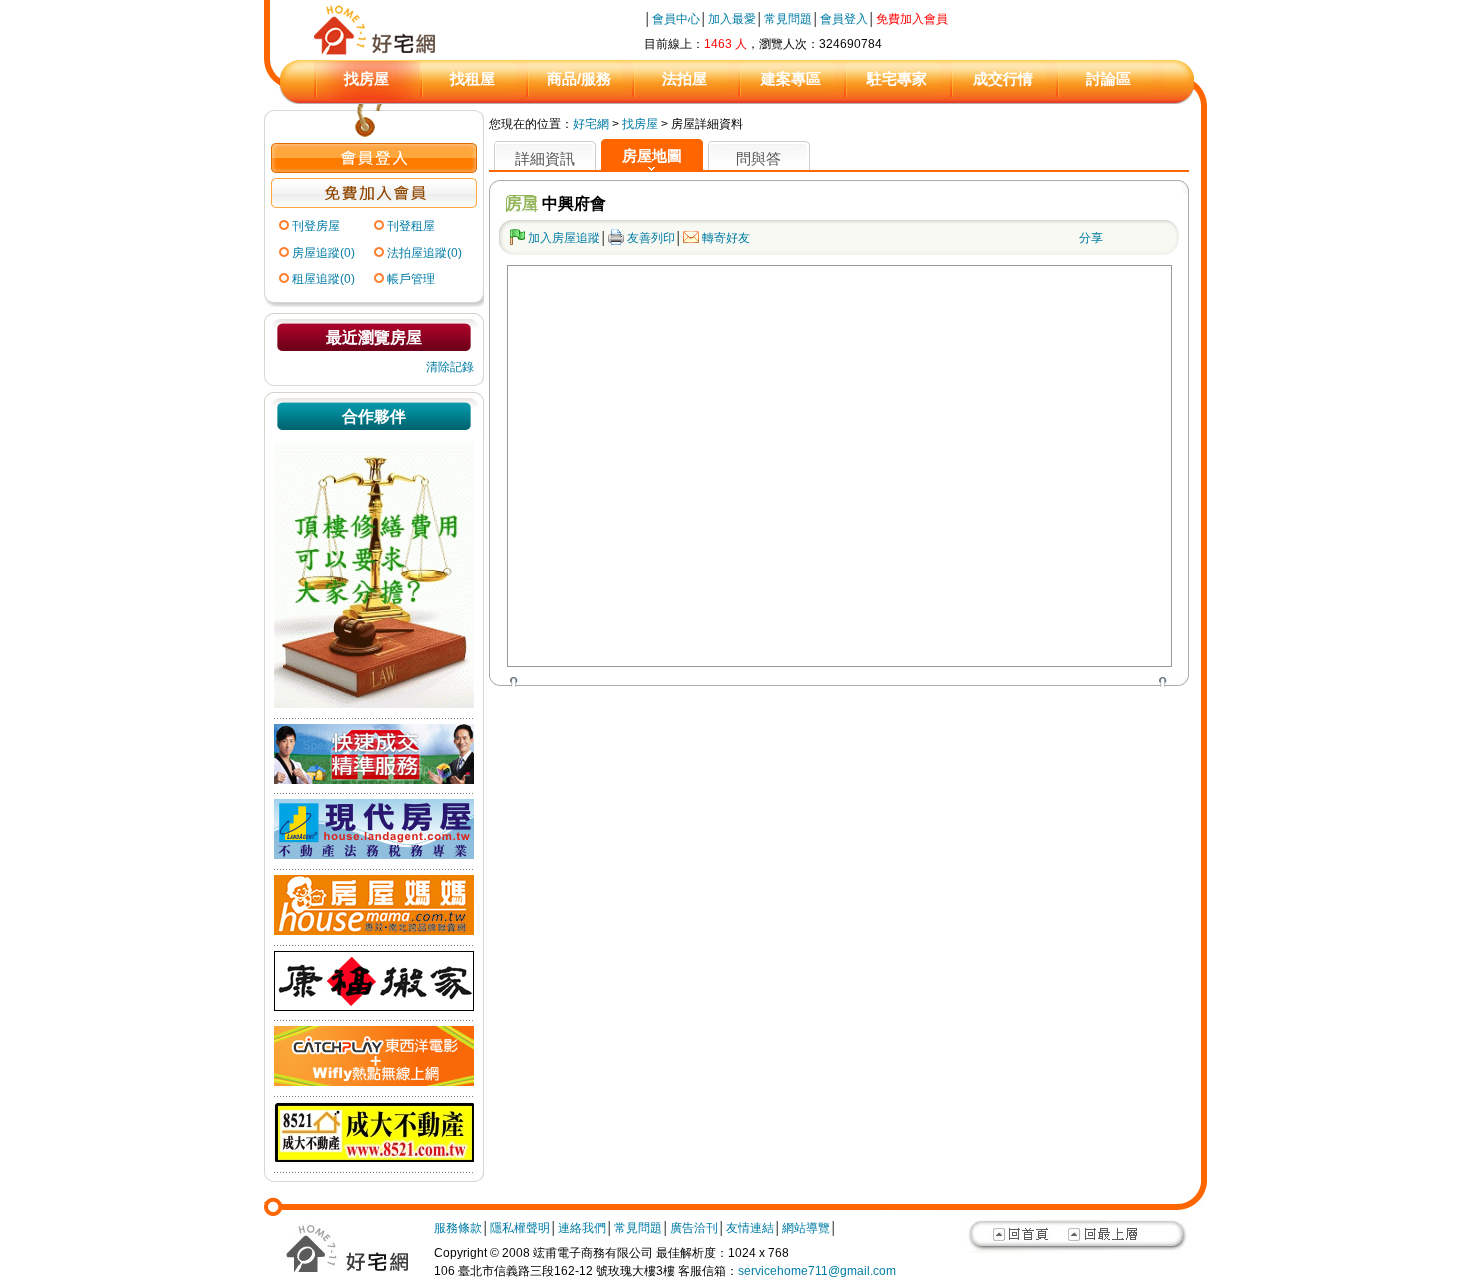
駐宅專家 (897, 78)
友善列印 (651, 238)
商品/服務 (579, 78)
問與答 (758, 158)
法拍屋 (684, 78)
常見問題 (788, 19)
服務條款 (458, 1228)
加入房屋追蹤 (564, 238)
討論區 (1108, 78)
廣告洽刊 (694, 1228)
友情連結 (750, 1228)
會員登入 (844, 19)
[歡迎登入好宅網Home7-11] (374, 169)
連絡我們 (582, 1228)
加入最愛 (732, 19)
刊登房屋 (316, 226)
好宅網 (591, 124)
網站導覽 (806, 1228)
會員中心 (676, 19)
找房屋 (366, 78)
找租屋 (472, 78)
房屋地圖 (652, 155)
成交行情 (1003, 78)
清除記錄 (450, 367)
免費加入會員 (912, 19)
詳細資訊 (545, 158)
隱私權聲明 (520, 1228)
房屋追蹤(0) (323, 253)
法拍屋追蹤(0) (424, 253)
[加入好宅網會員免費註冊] (374, 204)
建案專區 (791, 78)
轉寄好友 (726, 238)
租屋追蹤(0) (323, 279)
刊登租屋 (411, 226)
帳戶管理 (411, 279)
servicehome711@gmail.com (817, 1271)
